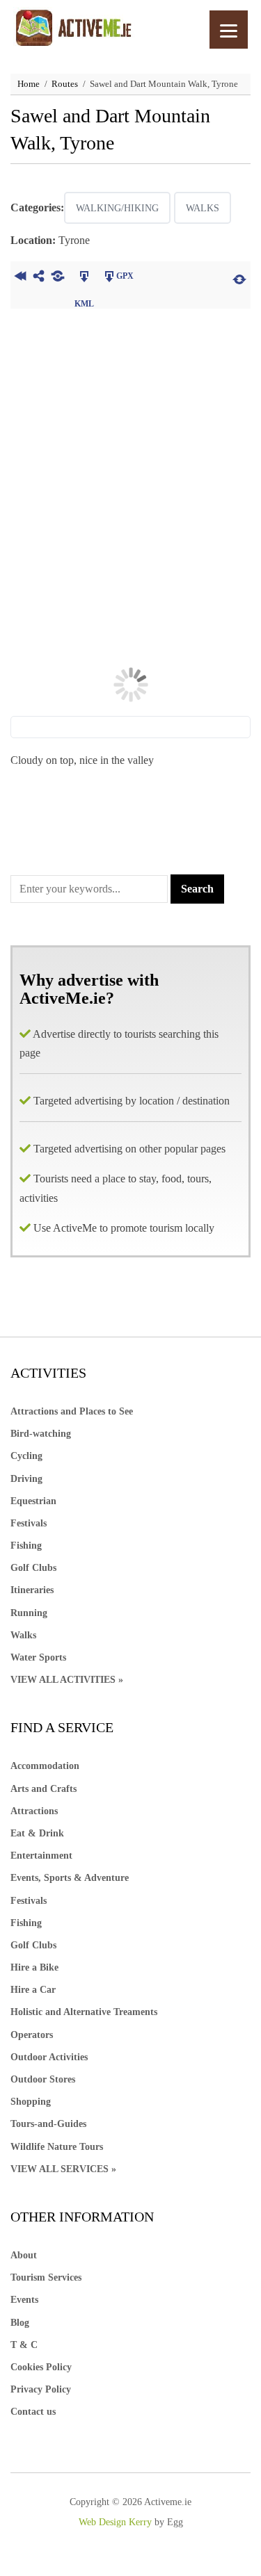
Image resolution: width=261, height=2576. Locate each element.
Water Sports (38, 1657)
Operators (32, 2035)
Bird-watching (41, 1434)
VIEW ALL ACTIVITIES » (67, 1680)
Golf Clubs (33, 1568)
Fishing (26, 1546)
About (24, 2255)
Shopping (31, 2102)
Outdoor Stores (43, 2079)
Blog (20, 2323)
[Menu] (229, 30)
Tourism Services (46, 2277)
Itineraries (32, 1590)
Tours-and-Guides (48, 2124)
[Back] (20, 278)
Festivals (29, 1523)
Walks (203, 208)
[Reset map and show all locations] (239, 278)
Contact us (33, 2412)
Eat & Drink (37, 1833)
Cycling (26, 1456)
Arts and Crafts (43, 1789)
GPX (125, 276)
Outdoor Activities (49, 2057)
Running (29, 1613)
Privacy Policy (41, 2389)
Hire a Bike (34, 1967)
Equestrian (33, 1501)
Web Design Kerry (115, 2522)
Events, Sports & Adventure (70, 1878)
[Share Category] (57, 278)
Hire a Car (33, 1990)
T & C (24, 2345)
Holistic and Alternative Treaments (84, 2012)
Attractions (34, 1811)
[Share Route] (39, 278)
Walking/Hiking (117, 208)
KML (84, 278)
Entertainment (41, 1856)
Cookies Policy (41, 2367)
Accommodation (45, 1766)
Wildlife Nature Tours (57, 2147)
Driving (26, 1479)
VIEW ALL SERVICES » (63, 2169)
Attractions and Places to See (72, 1411)
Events (24, 2300)
